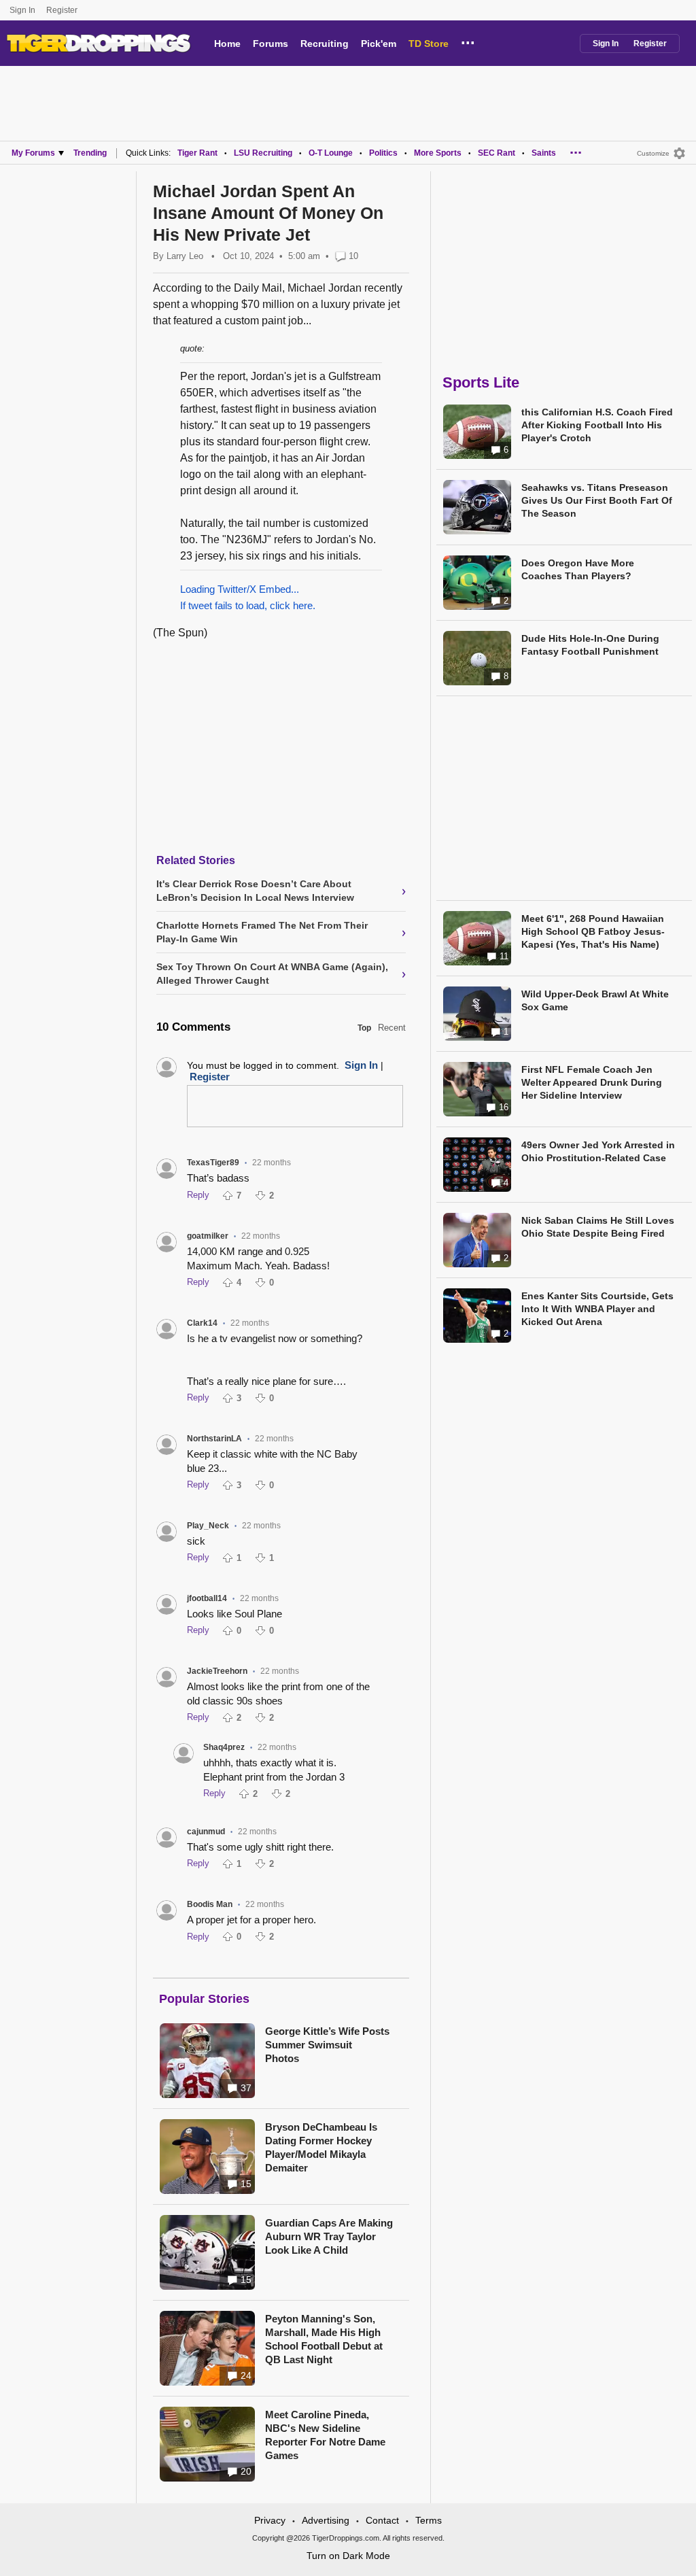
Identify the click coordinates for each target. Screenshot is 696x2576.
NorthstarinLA (214, 1439)
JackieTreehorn (217, 1671)
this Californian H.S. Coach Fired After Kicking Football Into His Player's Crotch (597, 425)
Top (364, 1028)
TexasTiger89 (213, 1163)
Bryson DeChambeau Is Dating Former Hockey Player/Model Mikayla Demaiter (321, 2147)
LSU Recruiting (263, 153)
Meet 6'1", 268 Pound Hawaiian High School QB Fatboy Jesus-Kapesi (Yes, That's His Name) (593, 931)
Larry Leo (185, 256)
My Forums (33, 153)
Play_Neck (208, 1526)
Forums (271, 44)
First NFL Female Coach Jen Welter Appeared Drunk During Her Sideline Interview (592, 1082)
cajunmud (206, 1832)
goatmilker (208, 1236)
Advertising (326, 2520)
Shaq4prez (224, 1747)
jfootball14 (207, 1598)
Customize (653, 153)
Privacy (270, 2520)
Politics (383, 153)
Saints (544, 153)
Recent (392, 1028)
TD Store (429, 44)
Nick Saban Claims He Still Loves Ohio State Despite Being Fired (598, 1227)
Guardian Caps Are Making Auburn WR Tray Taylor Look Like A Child (329, 2236)
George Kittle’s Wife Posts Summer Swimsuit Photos (327, 2045)
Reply (198, 1195)
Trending (90, 153)
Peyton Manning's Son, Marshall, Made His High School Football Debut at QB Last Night (324, 2339)
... (468, 41)
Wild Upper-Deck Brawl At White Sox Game (595, 1000)
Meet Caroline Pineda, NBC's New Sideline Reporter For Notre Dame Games (325, 2435)
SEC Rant (497, 153)
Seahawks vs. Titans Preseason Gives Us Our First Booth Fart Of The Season (597, 500)
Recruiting (325, 44)
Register (63, 10)
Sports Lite (481, 382)
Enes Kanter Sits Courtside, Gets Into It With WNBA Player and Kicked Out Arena (597, 1309)
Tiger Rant (197, 153)
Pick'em (379, 44)
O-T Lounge (331, 153)
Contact (382, 2520)
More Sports (438, 153)
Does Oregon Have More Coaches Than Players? (578, 569)
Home (227, 44)
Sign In (22, 10)
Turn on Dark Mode (348, 2556)
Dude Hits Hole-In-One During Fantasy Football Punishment (590, 645)
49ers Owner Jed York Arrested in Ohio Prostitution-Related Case (598, 1151)
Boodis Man (210, 1904)
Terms (429, 2520)
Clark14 (202, 1323)
